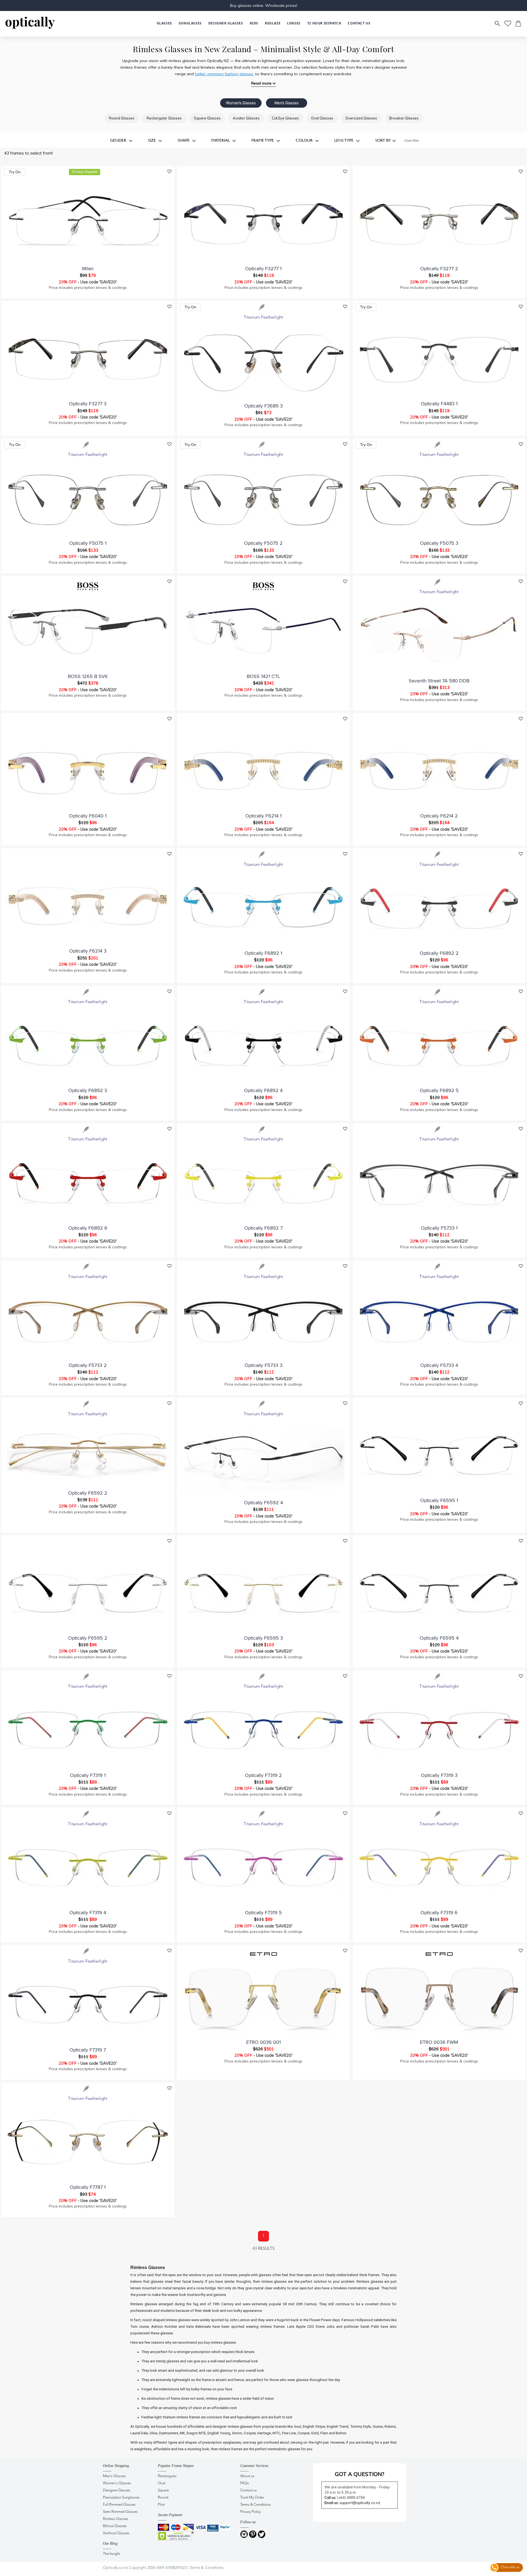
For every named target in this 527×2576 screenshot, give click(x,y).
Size (152, 140)
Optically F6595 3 (263, 1638)
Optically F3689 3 (263, 406)
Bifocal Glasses (115, 2526)
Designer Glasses (117, 2490)
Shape (184, 140)
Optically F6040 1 (88, 816)
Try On (15, 172)
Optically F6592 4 (263, 1503)
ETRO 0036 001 (263, 2042)
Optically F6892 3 (88, 1090)
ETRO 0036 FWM (439, 2042)
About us (247, 2476)
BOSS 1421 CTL (263, 676)
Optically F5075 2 (263, 543)
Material (221, 140)
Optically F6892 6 (88, 1228)
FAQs (245, 2483)
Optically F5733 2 (88, 1365)
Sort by (383, 140)
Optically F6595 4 (439, 1638)
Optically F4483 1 (439, 404)
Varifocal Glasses (116, 2533)
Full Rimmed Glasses (119, 2505)
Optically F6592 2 (88, 1493)
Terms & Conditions (256, 2505)
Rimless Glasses (116, 2519)
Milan (88, 269)
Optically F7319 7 (88, 2050)
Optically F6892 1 (263, 953)
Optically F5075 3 (439, 543)
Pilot (161, 2505)
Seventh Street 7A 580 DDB (439, 681)
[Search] (498, 24)
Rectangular (167, 2476)
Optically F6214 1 (263, 816)
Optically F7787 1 (88, 2187)
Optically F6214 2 (439, 816)
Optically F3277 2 (439, 269)
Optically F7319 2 (263, 1775)
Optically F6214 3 (88, 951)
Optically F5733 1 (439, 1228)
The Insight (111, 2554)
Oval (162, 2483)
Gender (119, 140)
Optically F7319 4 (88, 1913)
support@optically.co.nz (360, 2503)
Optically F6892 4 (263, 1090)
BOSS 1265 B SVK (88, 676)
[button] (254, 23)
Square (163, 2490)
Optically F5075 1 (88, 543)
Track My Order (252, 2498)
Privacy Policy (250, 2512)
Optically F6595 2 (88, 1638)
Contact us (249, 2490)
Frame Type (263, 140)
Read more (261, 83)
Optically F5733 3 (263, 1365)
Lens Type (344, 140)
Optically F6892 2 (439, 953)
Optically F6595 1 (439, 1500)
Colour (305, 140)
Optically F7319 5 (263, 1913)
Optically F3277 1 (263, 269)
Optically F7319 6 (439, 1913)
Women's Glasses (241, 103)
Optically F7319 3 (439, 1775)
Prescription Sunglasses (121, 2498)
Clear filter (412, 141)
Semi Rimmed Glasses (120, 2512)
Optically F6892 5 (439, 1090)
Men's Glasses (287, 103)
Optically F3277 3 (88, 404)
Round (163, 2498)
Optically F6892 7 (263, 1228)
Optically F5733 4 (439, 1365)
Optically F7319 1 (88, 1775)
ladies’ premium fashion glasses (224, 74)
